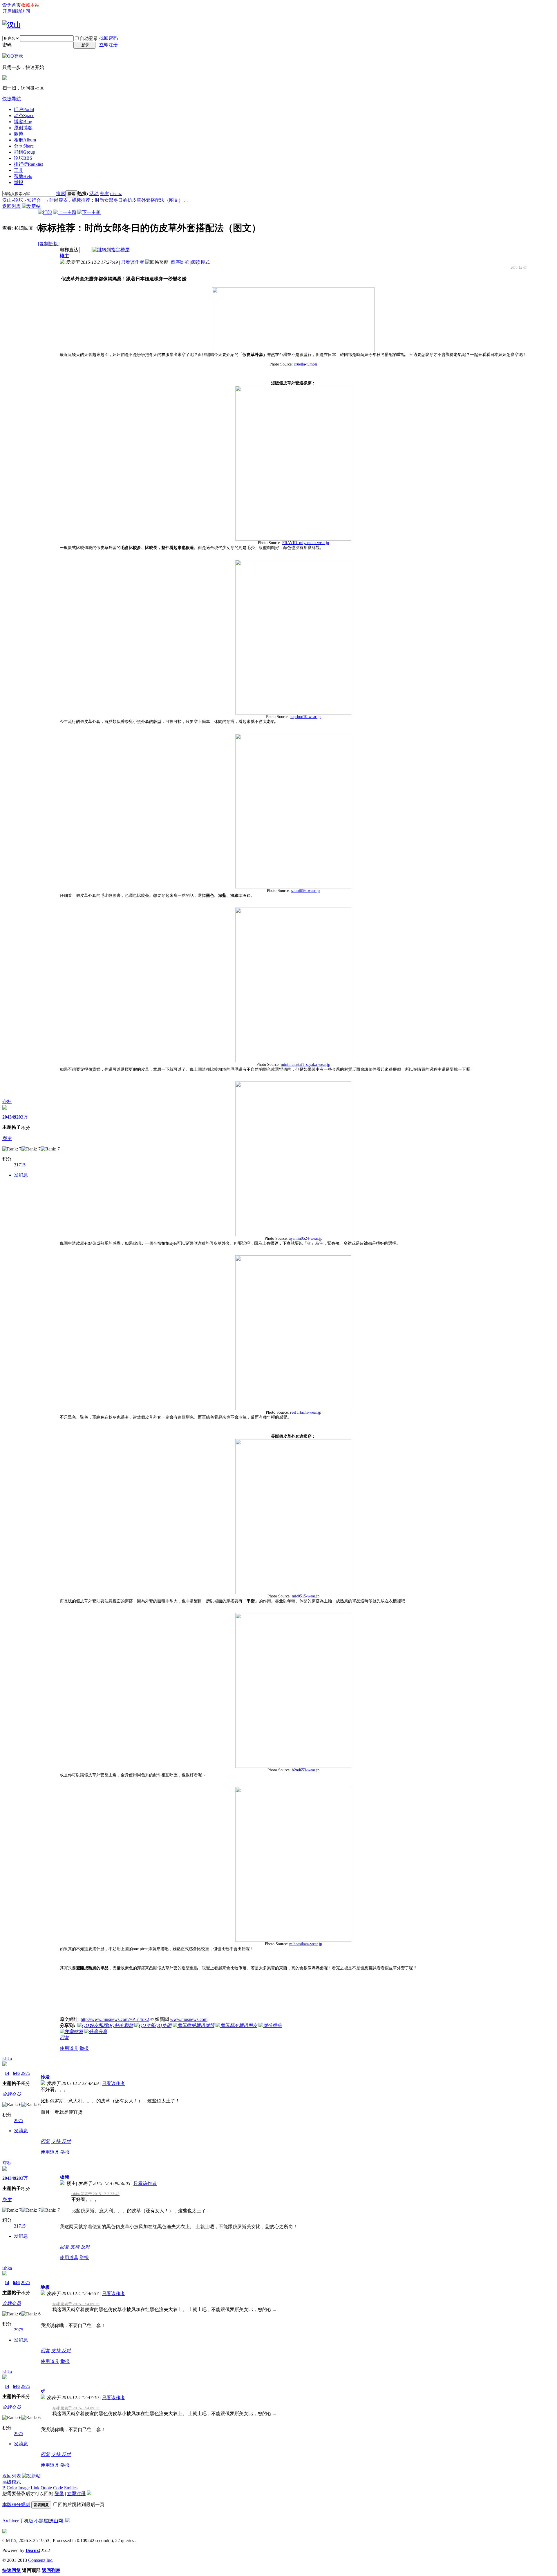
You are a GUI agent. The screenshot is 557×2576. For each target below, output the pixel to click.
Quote (46, 2488)
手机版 (26, 2521)
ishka (7, 2059)
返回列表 (12, 206)
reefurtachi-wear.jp (306, 1412)
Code (58, 2488)
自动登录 (89, 38)
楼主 (64, 256)
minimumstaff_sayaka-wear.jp (305, 1065)
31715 (20, 1165)
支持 (56, 2141)
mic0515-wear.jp (306, 1596)
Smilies (71, 2488)
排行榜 (28, 164)
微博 (19, 134)
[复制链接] (49, 244)
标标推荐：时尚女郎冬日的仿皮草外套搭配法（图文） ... (130, 200)
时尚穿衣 (59, 200)
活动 (94, 193)
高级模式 (12, 2482)
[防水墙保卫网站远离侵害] (68, 2521)
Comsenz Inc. (41, 2560)
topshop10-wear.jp (305, 717)
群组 (25, 152)
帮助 (23, 176)
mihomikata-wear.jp (306, 1944)
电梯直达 (69, 250)
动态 (24, 116)
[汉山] (12, 25)
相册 (25, 140)
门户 (24, 109)
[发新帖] (31, 206)
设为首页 (12, 5)
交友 (104, 193)
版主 (7, 1138)
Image (24, 2488)
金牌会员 (12, 2094)
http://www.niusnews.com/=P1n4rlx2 (115, 2019)
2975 (26, 2073)
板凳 (64, 2177)
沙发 (45, 2077)
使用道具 (69, 2048)
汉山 (7, 200)
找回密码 (108, 38)
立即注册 (108, 45)
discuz (116, 193)
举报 (19, 182)
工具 (19, 170)
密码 (7, 45)
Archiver (10, 2521)
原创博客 (23, 128)
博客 (23, 122)
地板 (45, 2287)
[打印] (45, 212)
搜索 (61, 193)
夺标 (7, 1102)
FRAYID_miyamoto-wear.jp (306, 543)
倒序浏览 (180, 262)
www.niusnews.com (189, 2019)
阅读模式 (200, 262)
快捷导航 (12, 99)
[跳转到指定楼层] (111, 250)
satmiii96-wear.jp (305, 891)
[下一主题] (89, 212)
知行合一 (36, 200)
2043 (7, 1117)
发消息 (21, 1175)
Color (12, 2488)
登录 (59, 2494)
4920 (16, 1117)
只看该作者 (133, 262)
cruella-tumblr (306, 364)
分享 (24, 146)
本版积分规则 (16, 2505)
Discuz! (33, 2550)
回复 (64, 2038)
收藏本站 (30, 5)
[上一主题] (65, 212)
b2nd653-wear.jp (306, 1770)
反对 (66, 2141)
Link (35, 2488)
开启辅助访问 (16, 11)
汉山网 (56, 2521)
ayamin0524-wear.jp (306, 1238)
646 (16, 2073)
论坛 (23, 158)
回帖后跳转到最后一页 (81, 2505)
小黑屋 (41, 2521)
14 (7, 2073)
